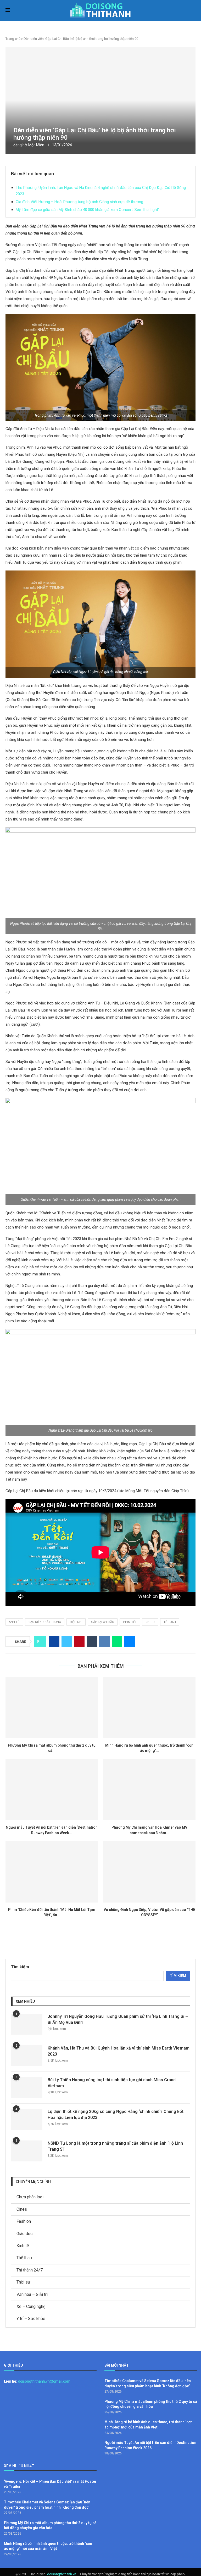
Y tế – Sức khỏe (31, 2319)
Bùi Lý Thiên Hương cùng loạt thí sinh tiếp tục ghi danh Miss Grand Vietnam (112, 2083)
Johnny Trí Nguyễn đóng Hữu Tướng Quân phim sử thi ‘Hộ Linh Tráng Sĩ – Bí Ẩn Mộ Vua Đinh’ (118, 2019)
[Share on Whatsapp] (117, 1642)
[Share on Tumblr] (92, 1642)
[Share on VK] (104, 1642)
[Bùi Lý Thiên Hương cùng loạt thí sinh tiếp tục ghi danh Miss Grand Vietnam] (27, 2088)
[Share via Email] (130, 1642)
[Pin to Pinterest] (79, 1642)
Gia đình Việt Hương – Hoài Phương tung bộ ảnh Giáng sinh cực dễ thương (79, 202)
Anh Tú (14, 1622)
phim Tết (130, 1622)
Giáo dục (24, 2234)
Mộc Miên (36, 145)
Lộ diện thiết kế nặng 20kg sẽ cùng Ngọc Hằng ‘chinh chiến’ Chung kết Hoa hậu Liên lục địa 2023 (116, 2114)
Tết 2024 (170, 1622)
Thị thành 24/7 (30, 2270)
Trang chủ (13, 39)
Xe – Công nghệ (31, 2306)
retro (150, 1622)
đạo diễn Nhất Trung (45, 1622)
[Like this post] (41, 1642)
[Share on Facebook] (54, 1642)
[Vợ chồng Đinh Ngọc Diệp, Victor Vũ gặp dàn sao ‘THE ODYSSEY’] (149, 1872)
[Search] (193, 11)
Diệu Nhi (76, 1622)
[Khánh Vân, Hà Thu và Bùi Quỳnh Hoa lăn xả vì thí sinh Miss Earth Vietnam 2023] (27, 2056)
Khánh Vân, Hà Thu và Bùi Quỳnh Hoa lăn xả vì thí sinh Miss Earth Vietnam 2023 (119, 2051)
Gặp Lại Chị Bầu (103, 1622)
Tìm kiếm (20, 1967)
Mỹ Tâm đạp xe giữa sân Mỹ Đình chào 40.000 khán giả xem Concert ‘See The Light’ (87, 210)
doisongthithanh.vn (62, 2574)
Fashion (24, 2221)
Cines (22, 2209)
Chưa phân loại (30, 2197)
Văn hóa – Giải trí (32, 2294)
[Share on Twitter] (67, 1642)
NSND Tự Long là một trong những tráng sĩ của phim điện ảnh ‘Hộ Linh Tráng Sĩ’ (115, 2146)
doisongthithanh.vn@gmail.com (44, 2381)
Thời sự (23, 2282)
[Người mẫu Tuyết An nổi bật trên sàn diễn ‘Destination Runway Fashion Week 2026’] (52, 1789)
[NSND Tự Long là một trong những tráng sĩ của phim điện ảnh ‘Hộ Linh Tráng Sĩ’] (27, 2151)
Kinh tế (23, 2246)
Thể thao (24, 2258)
